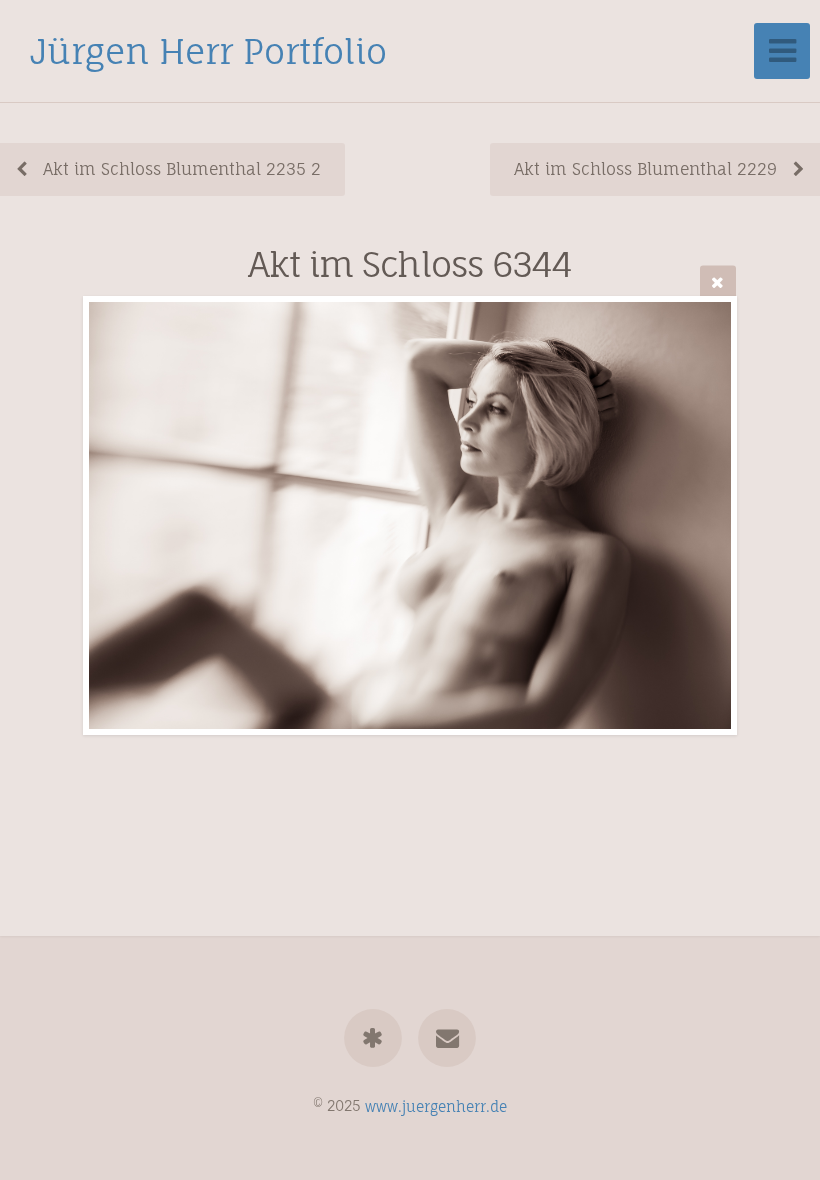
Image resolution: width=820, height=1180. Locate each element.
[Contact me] (447, 1038)
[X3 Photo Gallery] (373, 1038)
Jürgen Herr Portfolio (208, 51)
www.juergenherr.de (436, 1105)
